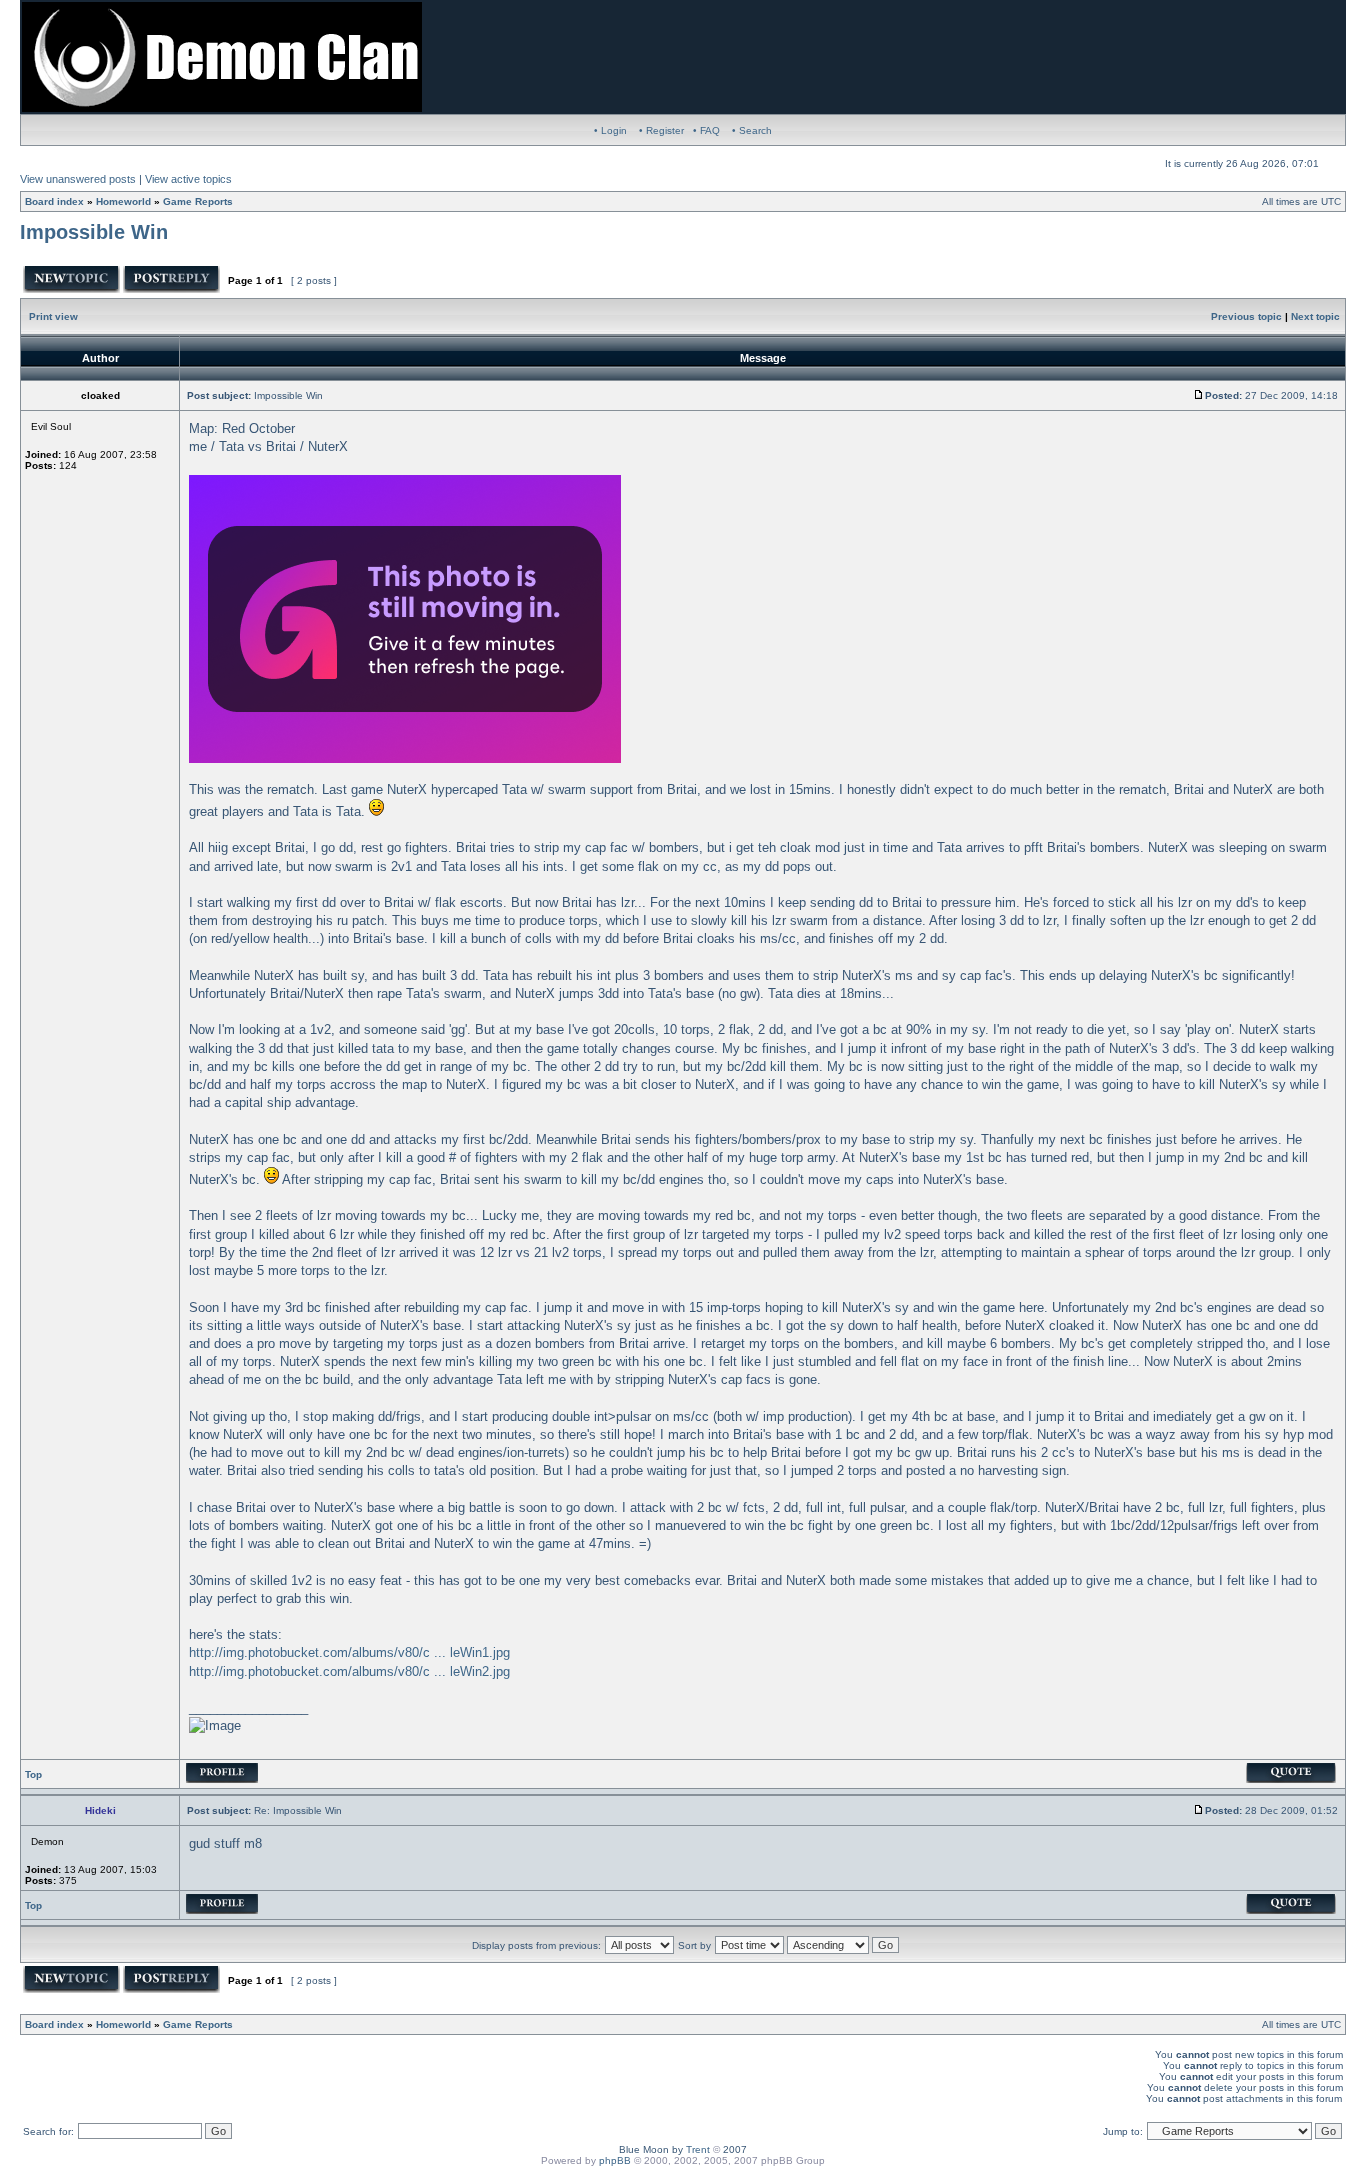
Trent (698, 2149)
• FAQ (706, 130)
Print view (53, 316)
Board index (54, 201)
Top (33, 1774)
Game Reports (198, 201)
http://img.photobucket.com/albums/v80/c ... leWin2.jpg (349, 1671)
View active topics (188, 179)
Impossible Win (94, 232)
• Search (752, 130)
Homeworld (123, 201)
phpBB (615, 2160)
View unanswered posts (78, 179)
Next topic (1315, 316)
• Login (610, 130)
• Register (661, 130)
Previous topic (1246, 316)
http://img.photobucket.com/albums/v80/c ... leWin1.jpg (349, 1652)
